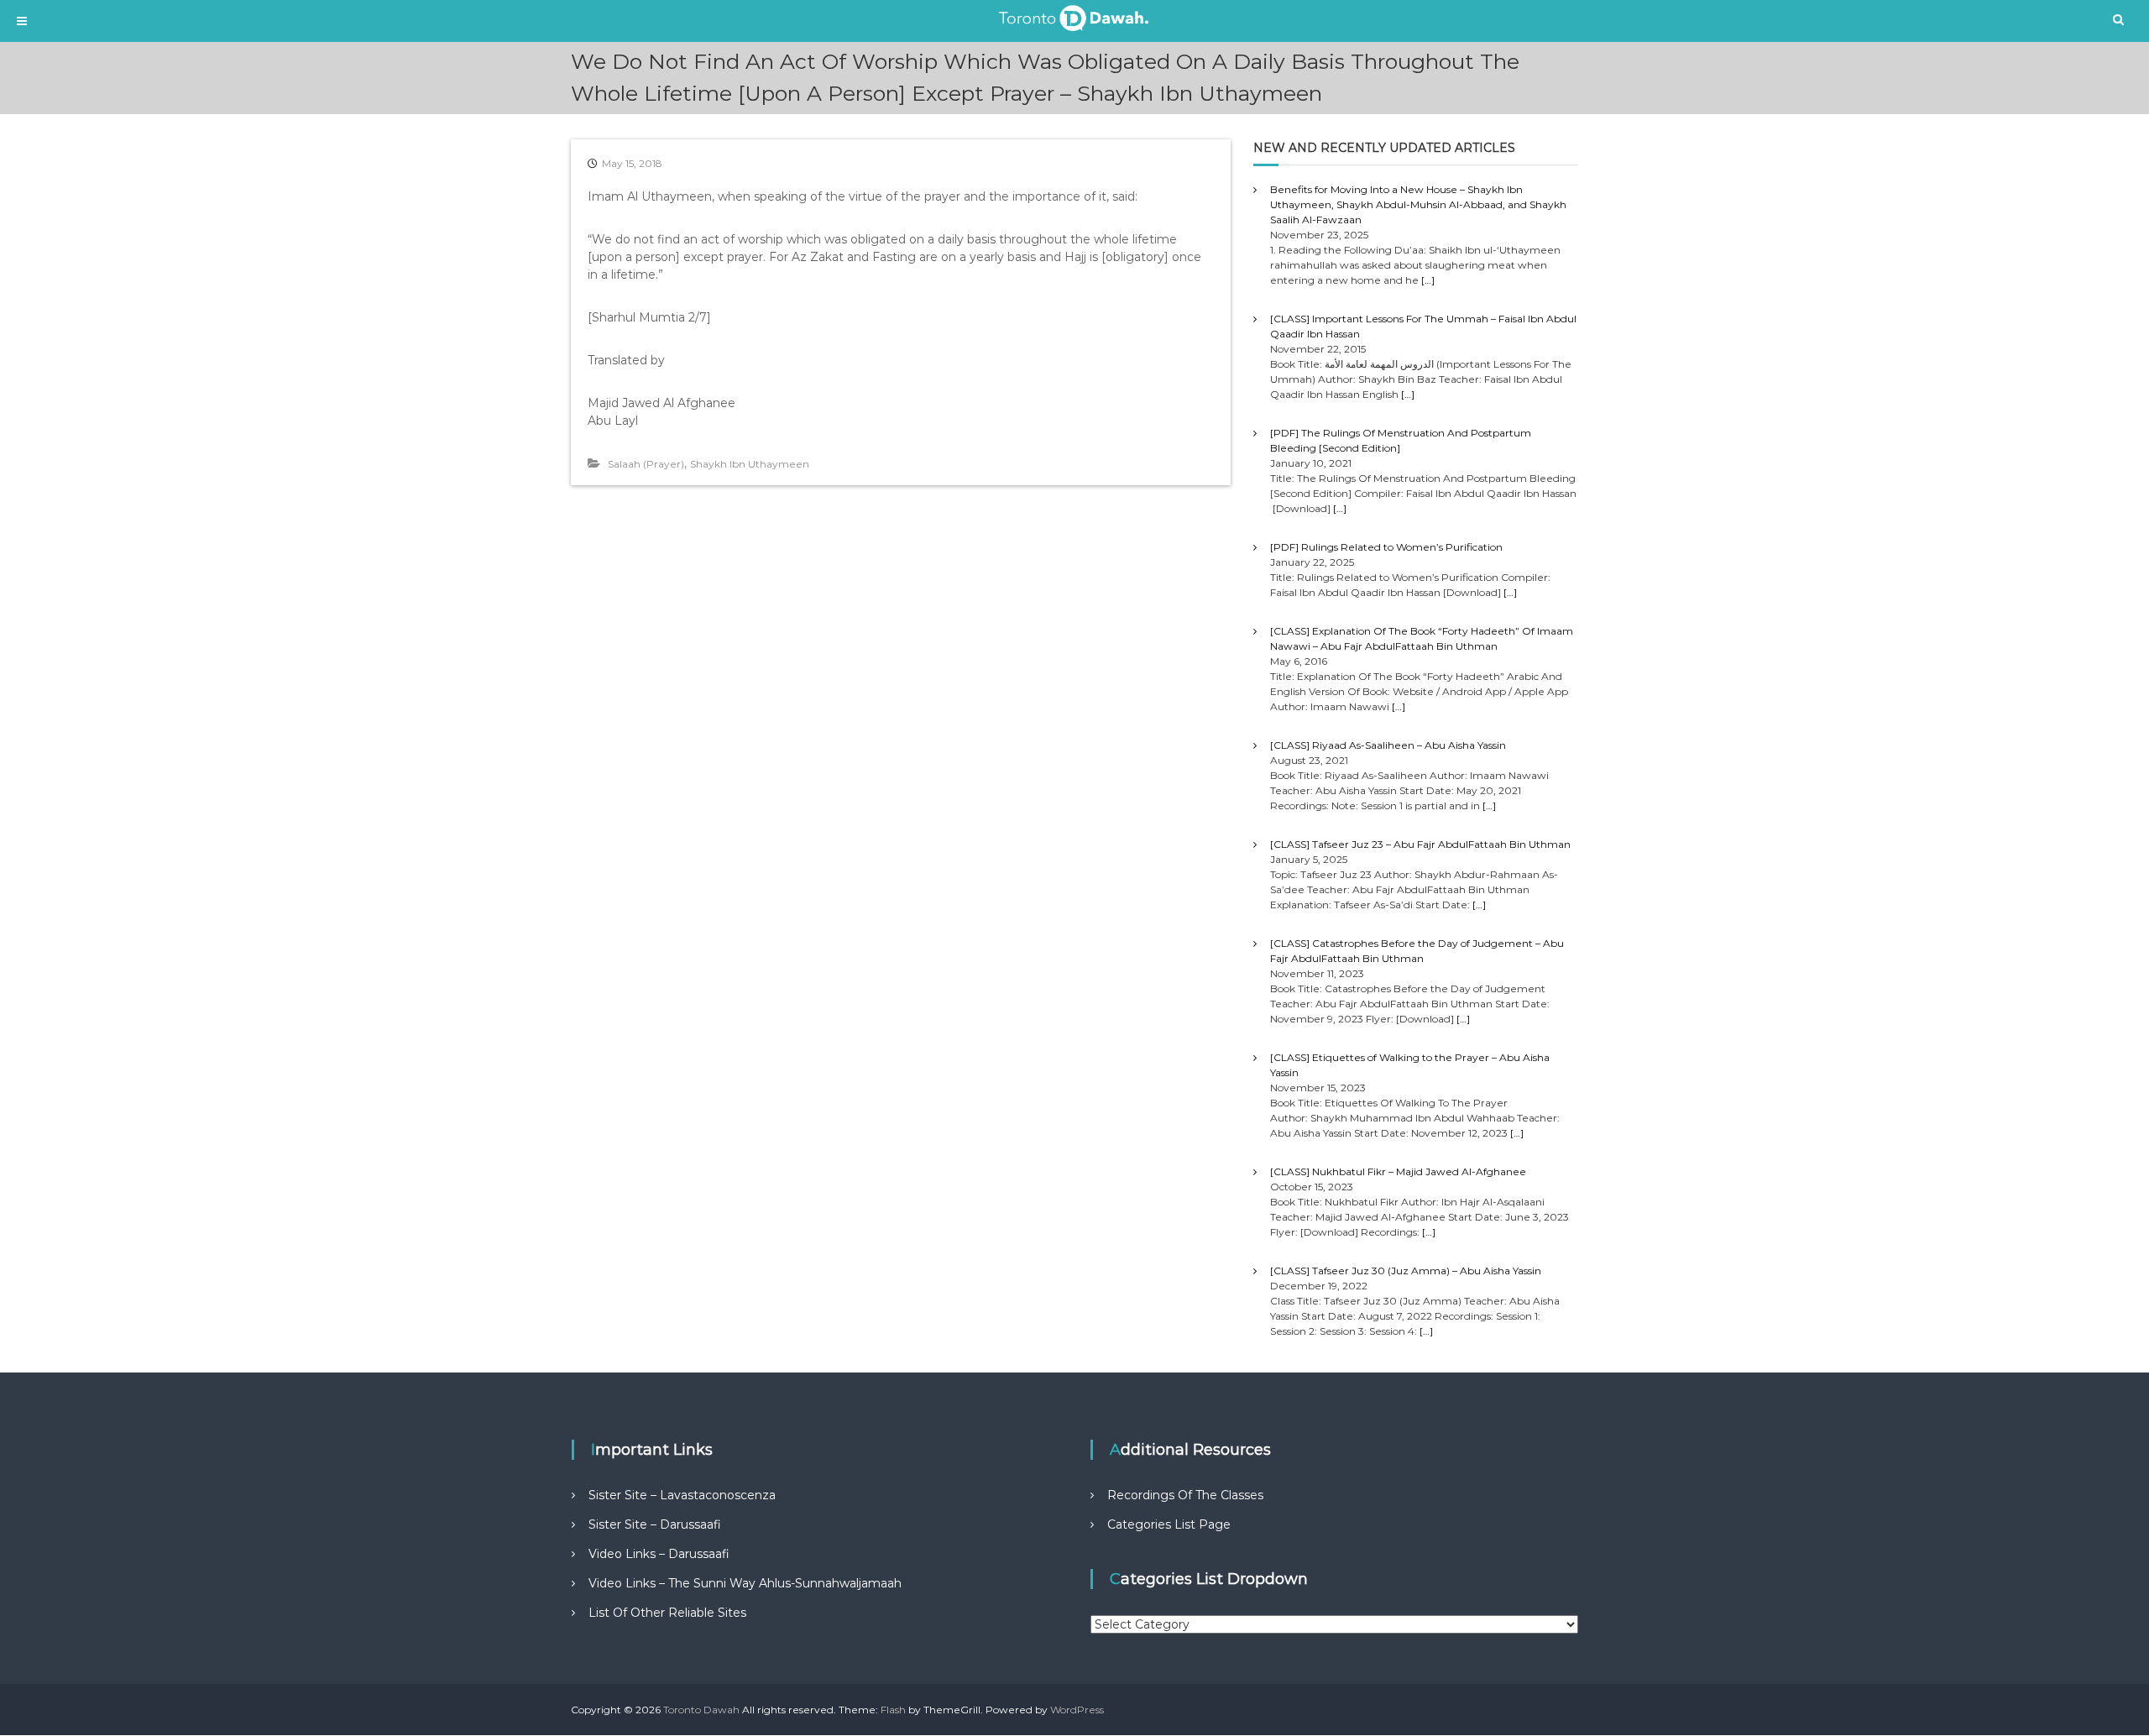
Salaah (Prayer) (646, 464)
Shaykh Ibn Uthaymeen (750, 464)
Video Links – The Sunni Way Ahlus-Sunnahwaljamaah (745, 1583)
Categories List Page (1169, 1524)
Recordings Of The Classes (1185, 1495)
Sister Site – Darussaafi (655, 1524)
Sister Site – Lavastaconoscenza (682, 1495)
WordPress (1077, 1710)
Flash (893, 1710)
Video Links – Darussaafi (659, 1554)
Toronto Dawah (701, 1710)
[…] (1428, 280)
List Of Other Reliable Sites (667, 1613)
